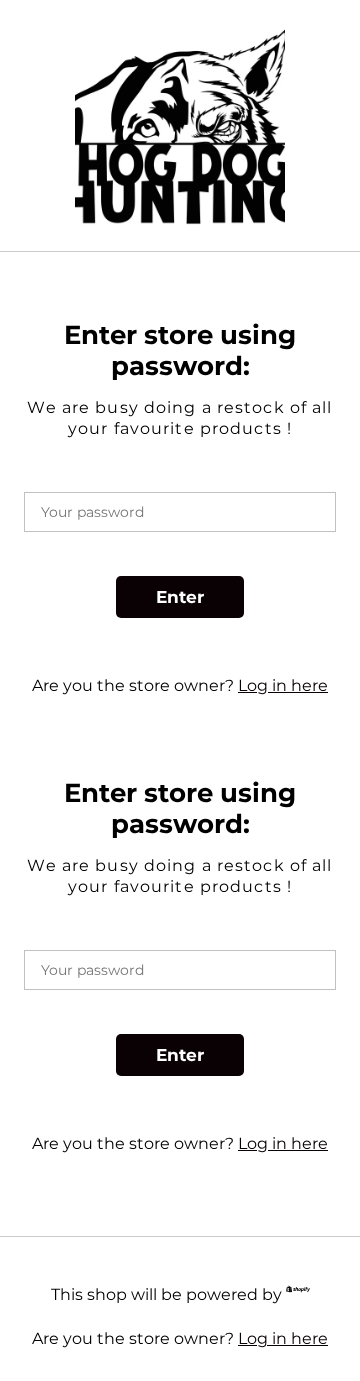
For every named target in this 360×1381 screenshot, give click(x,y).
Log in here (283, 685)
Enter (180, 597)
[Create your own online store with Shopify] (298, 1292)
